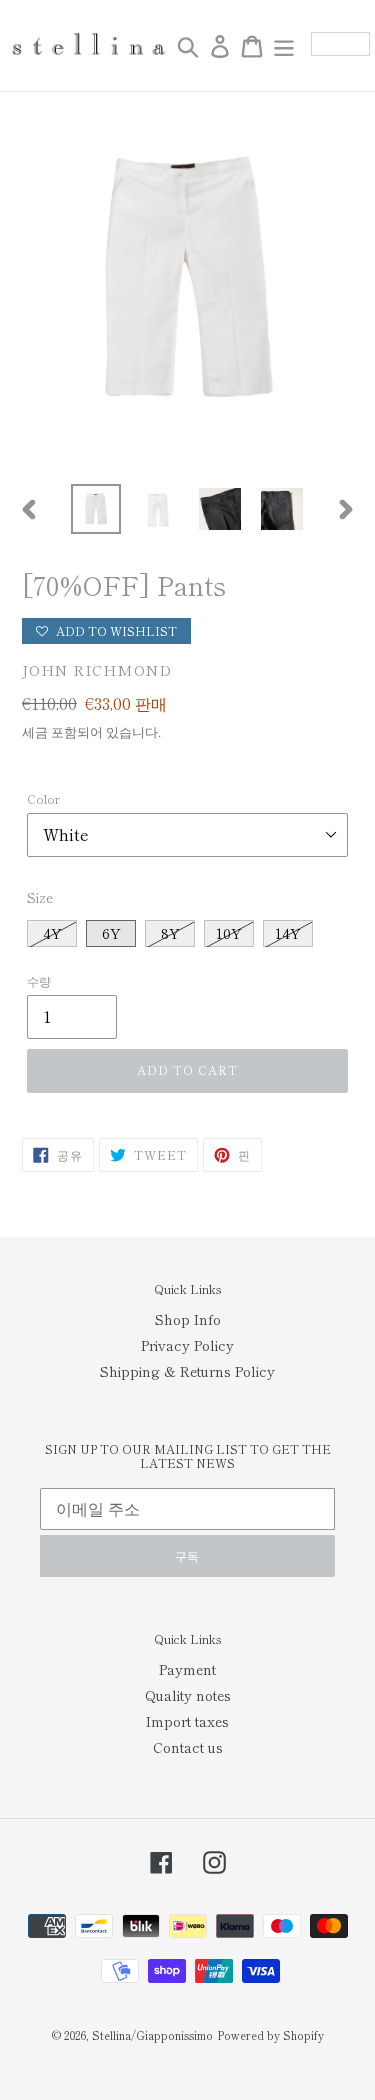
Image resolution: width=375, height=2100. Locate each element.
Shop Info (188, 1319)
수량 (39, 980)
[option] (96, 509)
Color (43, 798)
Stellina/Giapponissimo (152, 2035)
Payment (187, 1669)
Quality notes (188, 1695)
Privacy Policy (187, 1345)
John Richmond (97, 669)
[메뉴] (284, 46)
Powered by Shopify (270, 2035)
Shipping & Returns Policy (187, 1371)
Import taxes (187, 1721)
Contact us (188, 1747)
